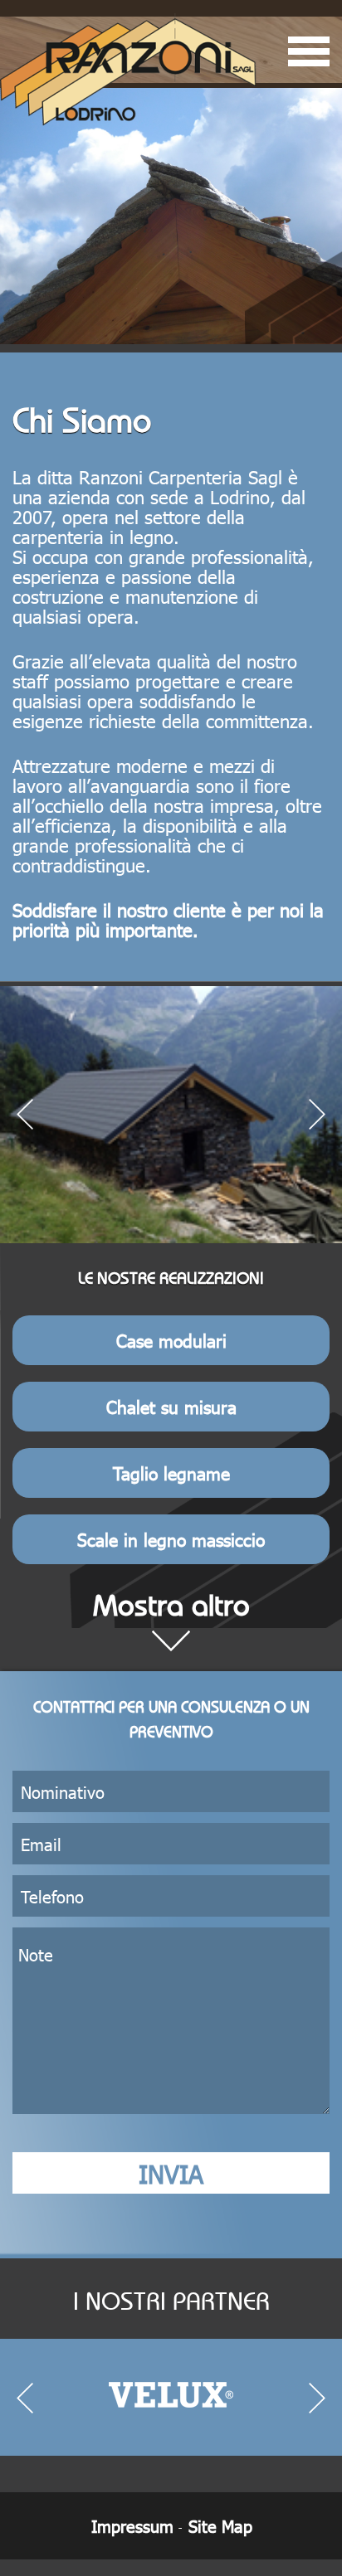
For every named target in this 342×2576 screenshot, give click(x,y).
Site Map (220, 2525)
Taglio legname (171, 1473)
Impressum (132, 2525)
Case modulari (171, 1340)
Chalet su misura (171, 1406)
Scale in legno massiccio (171, 1539)
